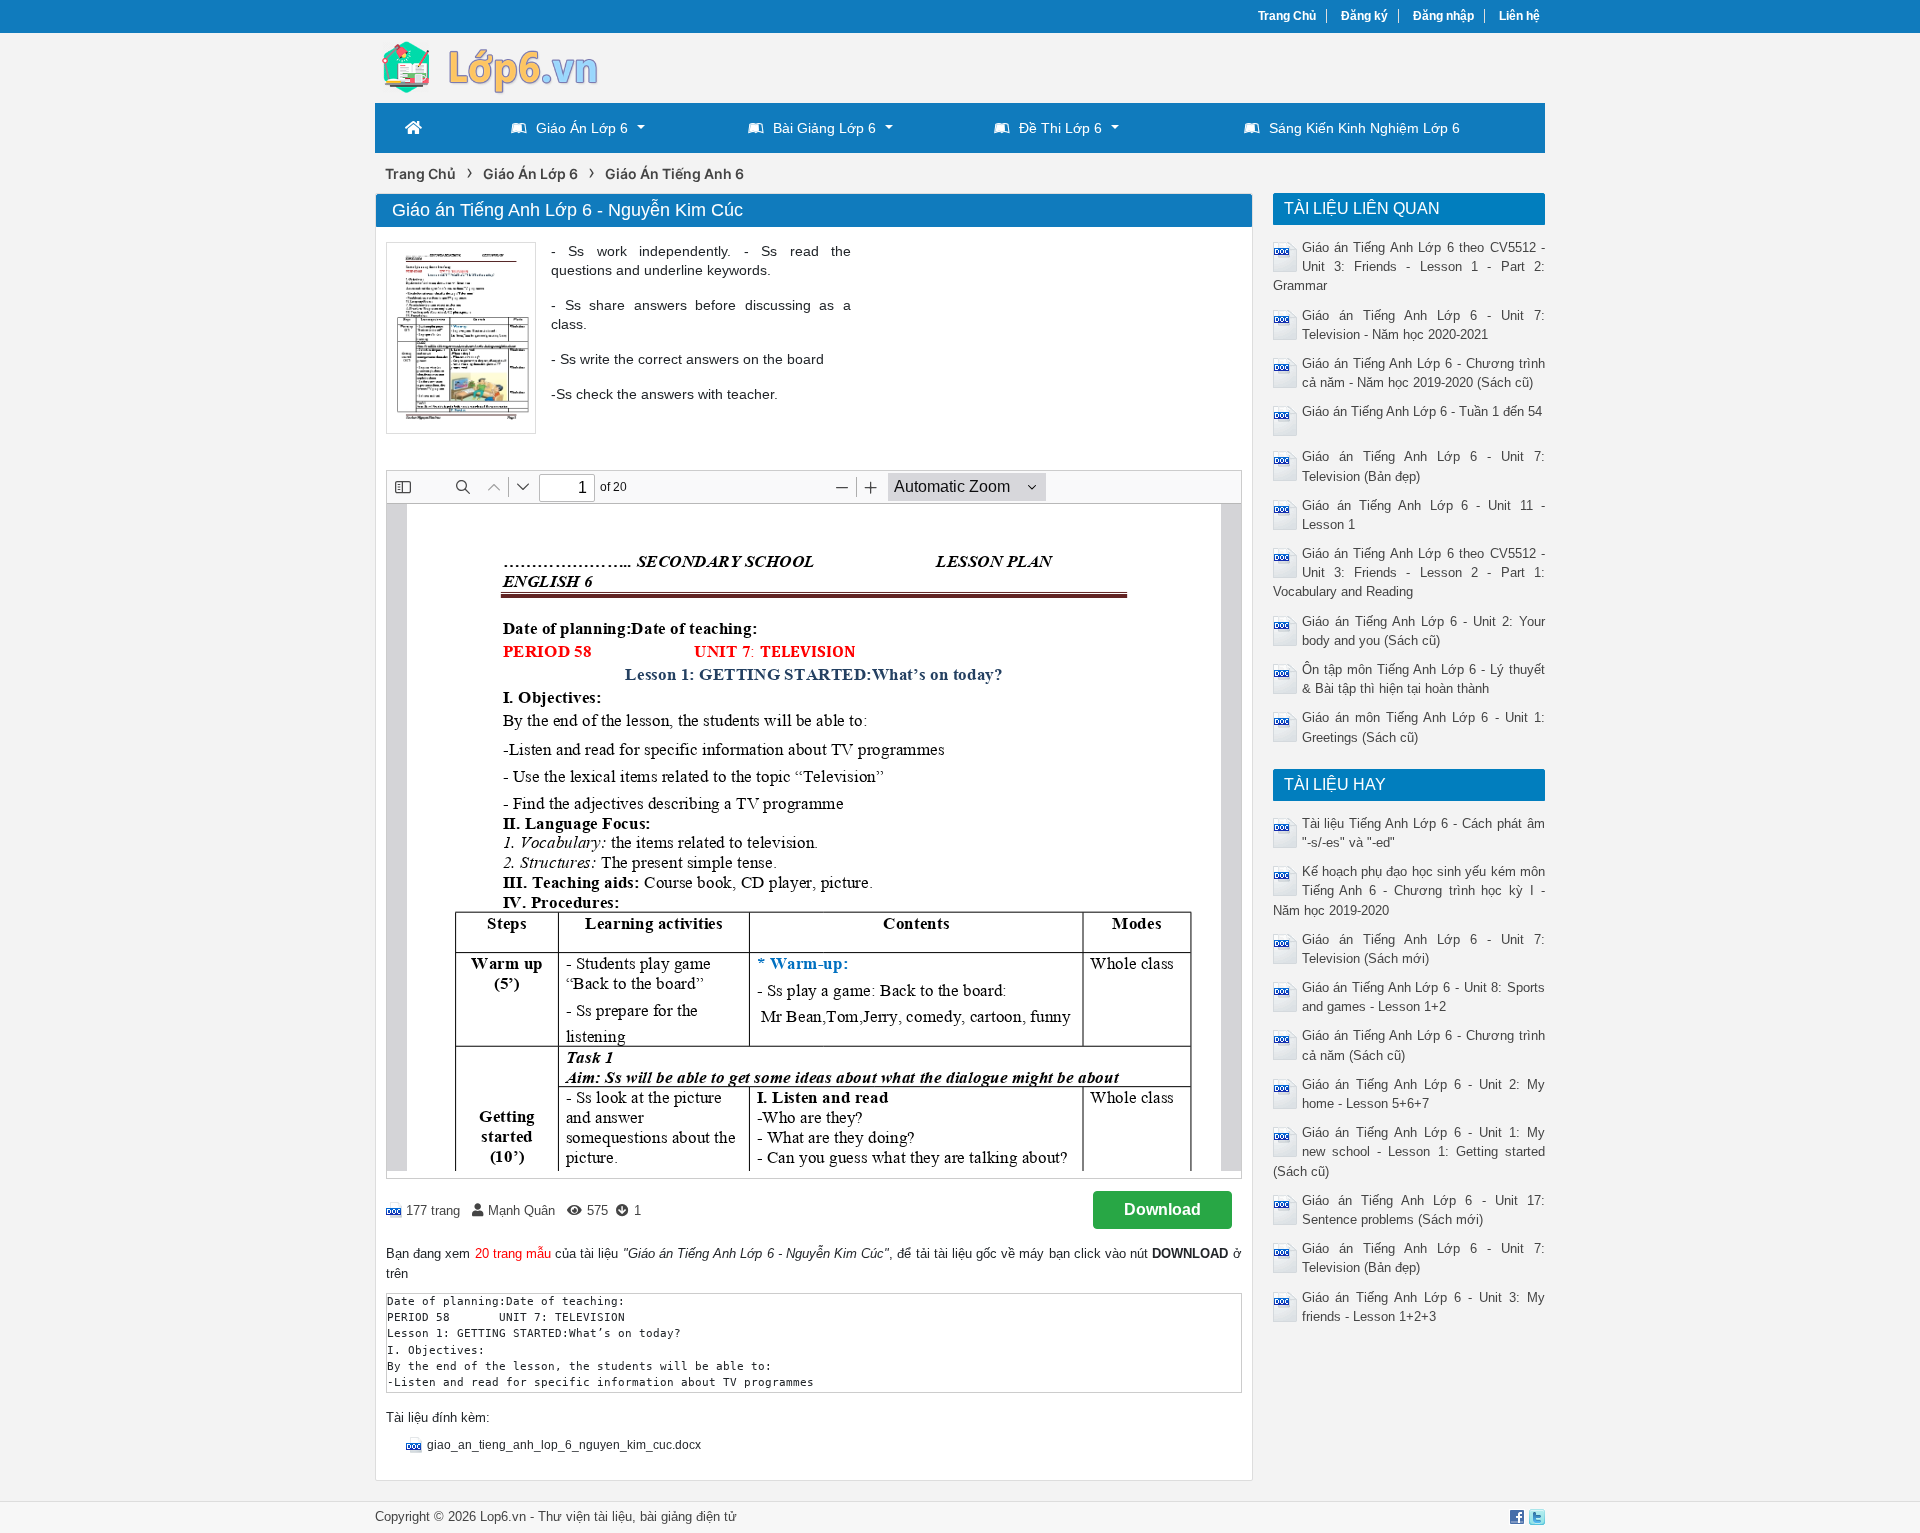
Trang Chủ (1287, 16)
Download (1162, 1209)
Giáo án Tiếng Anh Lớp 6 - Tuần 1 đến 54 (1422, 411)
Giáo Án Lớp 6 (582, 128)
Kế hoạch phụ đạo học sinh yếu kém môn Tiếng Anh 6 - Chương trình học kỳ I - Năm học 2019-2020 (1409, 890)
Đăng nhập (1443, 16)
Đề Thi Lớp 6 (1060, 128)
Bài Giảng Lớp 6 (824, 128)
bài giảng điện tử (688, 1516)
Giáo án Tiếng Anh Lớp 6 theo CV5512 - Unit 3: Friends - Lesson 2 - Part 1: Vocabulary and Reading (1409, 572)
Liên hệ (1519, 16)
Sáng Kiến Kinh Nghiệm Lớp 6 (1364, 128)
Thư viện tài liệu (585, 1516)
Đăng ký (1364, 16)
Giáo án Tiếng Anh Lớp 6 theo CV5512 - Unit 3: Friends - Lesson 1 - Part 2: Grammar (1409, 266)
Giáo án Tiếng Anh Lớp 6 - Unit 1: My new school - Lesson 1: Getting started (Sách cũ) (1409, 1151)
